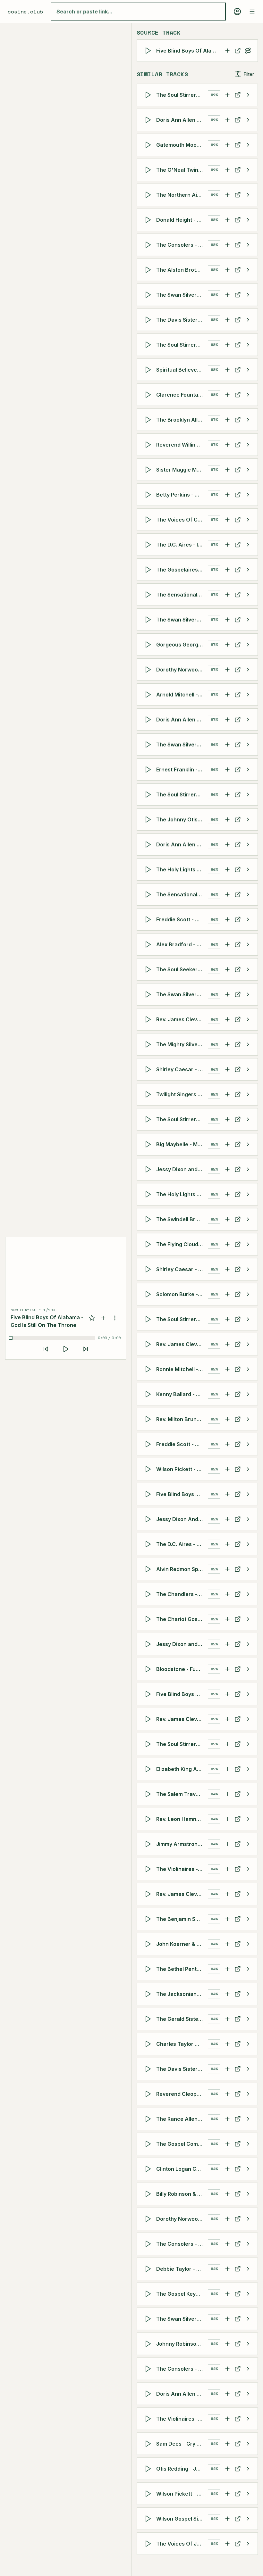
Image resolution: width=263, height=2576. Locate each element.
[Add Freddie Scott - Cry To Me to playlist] (227, 919)
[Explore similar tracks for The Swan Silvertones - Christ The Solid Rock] (248, 994)
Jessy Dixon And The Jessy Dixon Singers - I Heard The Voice (182, 1519)
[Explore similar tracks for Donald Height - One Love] (248, 220)
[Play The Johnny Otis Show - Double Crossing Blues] (149, 819)
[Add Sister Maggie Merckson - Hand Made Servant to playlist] (227, 470)
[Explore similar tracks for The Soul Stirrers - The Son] (248, 794)
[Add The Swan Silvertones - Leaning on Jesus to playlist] (227, 2319)
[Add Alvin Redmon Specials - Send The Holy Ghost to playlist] (227, 1569)
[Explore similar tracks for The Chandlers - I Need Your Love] (248, 1594)
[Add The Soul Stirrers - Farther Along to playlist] (227, 95)
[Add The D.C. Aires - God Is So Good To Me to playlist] (227, 1544)
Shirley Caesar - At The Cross (182, 1069)
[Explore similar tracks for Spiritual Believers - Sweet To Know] (248, 370)
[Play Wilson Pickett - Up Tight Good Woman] (149, 1469)
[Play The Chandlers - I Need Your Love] (149, 1594)
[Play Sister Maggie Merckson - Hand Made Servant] (149, 470)
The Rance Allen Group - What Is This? (182, 2119)
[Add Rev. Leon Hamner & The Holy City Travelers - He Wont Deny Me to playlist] (227, 1819)
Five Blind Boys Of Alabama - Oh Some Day (182, 1494)
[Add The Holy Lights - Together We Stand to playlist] (227, 869)
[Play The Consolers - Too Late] (149, 2244)
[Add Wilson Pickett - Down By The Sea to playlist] (227, 2494)
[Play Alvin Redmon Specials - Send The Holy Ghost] (149, 1569)
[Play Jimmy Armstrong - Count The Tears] (149, 1844)
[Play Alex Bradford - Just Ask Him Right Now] (149, 944)
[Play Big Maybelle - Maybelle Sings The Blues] (149, 1144)
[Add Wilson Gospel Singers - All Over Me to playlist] (227, 2519)
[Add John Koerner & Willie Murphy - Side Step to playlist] (227, 1944)
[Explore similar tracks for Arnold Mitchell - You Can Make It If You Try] (248, 695)
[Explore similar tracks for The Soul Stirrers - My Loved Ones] (248, 345)
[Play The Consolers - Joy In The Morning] (149, 2369)
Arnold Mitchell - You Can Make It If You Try (182, 695)
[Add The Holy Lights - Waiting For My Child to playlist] (227, 1194)
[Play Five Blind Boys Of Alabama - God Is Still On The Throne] (149, 51)
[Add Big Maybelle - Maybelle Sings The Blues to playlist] (227, 1144)
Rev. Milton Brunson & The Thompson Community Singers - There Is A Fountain (182, 1419)
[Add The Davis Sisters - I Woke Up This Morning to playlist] (227, 320)
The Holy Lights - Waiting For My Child (182, 1194)
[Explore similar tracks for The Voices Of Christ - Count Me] (248, 520)
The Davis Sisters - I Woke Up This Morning (182, 320)
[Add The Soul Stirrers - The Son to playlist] (227, 794)
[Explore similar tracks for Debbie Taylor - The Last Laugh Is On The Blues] (248, 2269)
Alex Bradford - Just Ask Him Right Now (182, 944)
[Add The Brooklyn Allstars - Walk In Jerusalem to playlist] (227, 420)
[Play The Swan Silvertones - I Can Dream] (149, 620)
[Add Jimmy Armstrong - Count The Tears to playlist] (227, 1844)
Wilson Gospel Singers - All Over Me (182, 2519)
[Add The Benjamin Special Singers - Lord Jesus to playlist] (227, 1919)
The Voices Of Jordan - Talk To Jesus (182, 2544)
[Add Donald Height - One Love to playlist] (227, 220)
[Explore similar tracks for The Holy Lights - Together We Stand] (248, 869)
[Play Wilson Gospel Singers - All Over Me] (149, 2519)
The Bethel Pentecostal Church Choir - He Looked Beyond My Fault (182, 1969)
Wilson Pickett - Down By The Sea (182, 2494)
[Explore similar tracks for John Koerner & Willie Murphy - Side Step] (248, 1944)
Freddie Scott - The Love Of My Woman (182, 1444)
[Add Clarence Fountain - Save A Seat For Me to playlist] (227, 395)
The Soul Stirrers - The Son (182, 794)
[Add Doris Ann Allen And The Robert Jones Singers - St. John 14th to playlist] (227, 2394)
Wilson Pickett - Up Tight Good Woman (182, 1469)
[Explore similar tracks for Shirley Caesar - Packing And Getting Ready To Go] (248, 1269)
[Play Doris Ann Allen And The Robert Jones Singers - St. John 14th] (149, 2394)
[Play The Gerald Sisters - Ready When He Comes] (149, 2019)
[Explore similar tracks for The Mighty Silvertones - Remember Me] (248, 1044)
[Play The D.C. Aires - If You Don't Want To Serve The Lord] (149, 545)
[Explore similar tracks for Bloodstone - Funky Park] (248, 1669)
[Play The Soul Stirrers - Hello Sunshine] (149, 1319)
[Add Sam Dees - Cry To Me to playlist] (227, 2444)
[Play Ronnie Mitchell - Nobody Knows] (149, 1369)
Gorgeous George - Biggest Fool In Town (182, 645)
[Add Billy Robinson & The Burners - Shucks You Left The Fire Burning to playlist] (227, 2194)
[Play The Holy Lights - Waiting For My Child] (149, 1194)
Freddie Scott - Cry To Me (182, 919)
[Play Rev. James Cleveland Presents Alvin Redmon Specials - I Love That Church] (149, 1719)
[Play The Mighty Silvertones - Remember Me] (149, 1044)
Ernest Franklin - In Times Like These (182, 770)
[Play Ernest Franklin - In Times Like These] (149, 770)
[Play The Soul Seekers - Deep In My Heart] (149, 969)
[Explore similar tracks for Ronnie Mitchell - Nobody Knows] (248, 1369)
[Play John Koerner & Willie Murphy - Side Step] (149, 1944)
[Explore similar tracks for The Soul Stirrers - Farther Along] (248, 95)
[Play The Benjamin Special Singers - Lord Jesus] (149, 1919)
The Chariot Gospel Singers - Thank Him (182, 1619)
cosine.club (25, 12)
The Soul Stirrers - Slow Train (182, 1119)
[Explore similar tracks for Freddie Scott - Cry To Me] (248, 919)
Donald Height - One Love (182, 220)
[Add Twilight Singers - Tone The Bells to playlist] (227, 1094)
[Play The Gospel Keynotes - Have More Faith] (149, 2294)
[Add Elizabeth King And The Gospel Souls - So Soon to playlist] (227, 1769)
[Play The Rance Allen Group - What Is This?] (149, 2119)
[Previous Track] (46, 1349)
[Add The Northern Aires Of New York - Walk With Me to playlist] (227, 195)
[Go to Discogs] (238, 51)
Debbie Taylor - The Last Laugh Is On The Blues (182, 2269)
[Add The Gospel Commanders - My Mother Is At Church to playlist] (227, 2144)
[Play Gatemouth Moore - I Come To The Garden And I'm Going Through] (149, 145)
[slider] (53, 1338)
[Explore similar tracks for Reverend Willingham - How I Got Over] (248, 445)
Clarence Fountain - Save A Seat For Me (182, 395)
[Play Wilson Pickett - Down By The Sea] (149, 2494)
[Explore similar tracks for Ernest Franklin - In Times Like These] (248, 770)
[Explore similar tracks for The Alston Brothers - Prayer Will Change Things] (248, 270)
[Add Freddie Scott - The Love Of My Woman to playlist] (227, 1444)
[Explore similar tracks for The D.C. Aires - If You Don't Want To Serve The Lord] (248, 545)
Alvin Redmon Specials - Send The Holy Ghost (182, 1569)
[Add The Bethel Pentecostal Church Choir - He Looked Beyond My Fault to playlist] (227, 1969)
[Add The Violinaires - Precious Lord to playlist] (227, 2419)
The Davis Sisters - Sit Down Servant (182, 2069)
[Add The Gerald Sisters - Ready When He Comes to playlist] (227, 2019)
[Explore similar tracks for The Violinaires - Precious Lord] (248, 2419)
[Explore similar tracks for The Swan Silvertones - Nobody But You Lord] (248, 745)
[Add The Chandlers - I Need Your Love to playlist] (227, 1594)
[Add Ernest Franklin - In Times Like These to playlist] (227, 770)
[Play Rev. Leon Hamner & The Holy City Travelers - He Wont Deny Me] (149, 1819)
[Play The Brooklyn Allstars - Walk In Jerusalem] (149, 420)
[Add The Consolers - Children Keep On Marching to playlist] (227, 245)
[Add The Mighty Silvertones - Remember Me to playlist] (227, 1044)
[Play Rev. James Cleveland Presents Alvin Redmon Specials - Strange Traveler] (149, 1019)
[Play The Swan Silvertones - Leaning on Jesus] (149, 2319)
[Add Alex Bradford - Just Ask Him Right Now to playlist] (227, 944)
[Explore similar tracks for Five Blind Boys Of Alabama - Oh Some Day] (248, 1494)
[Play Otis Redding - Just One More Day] (149, 2469)
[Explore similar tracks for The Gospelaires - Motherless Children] (248, 570)
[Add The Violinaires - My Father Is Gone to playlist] (227, 1869)
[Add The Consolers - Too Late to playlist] (227, 2244)
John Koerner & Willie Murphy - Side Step (182, 1944)
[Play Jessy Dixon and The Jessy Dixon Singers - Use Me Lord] (149, 1644)
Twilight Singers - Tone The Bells (182, 1094)
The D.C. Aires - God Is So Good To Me (182, 1544)
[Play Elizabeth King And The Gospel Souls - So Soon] (149, 1769)
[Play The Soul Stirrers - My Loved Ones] (149, 345)
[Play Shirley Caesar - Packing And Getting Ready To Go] (149, 1269)
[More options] (115, 1318)
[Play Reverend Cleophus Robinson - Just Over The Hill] (149, 2094)
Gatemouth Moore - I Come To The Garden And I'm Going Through (182, 145)
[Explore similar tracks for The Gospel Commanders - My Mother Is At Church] (248, 2144)
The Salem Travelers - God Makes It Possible (182, 1794)
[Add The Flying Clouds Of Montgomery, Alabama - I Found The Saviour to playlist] (227, 1244)
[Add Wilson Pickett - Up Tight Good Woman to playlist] (227, 1469)
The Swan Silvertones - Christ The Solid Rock (182, 994)
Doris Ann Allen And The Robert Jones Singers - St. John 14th (182, 2394)
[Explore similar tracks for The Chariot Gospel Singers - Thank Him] (248, 1619)
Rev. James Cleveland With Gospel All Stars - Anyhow (182, 1344)
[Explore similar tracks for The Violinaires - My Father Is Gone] (248, 1869)
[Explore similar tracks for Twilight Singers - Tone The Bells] (248, 1094)
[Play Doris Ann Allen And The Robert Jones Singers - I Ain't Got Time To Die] (149, 844)
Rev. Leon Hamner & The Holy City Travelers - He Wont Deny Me (182, 1819)
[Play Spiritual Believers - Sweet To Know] (149, 370)
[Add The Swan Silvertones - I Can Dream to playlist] (227, 620)
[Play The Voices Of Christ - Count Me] (149, 520)
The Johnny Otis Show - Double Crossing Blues (182, 819)
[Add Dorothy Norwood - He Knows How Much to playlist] (227, 2219)
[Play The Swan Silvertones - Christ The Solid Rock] (149, 994)
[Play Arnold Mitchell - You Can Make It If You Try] (149, 695)
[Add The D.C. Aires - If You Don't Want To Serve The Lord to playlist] (227, 545)
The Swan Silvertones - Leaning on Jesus (182, 2319)
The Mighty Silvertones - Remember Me (182, 1044)
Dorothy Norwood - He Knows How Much (182, 2219)
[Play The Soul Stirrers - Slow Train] (149, 1119)
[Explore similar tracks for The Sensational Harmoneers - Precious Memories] (248, 595)
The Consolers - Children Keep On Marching (182, 245)
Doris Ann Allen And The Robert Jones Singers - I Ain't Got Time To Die (182, 844)
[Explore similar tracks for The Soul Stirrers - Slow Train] (248, 1119)
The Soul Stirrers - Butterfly (182, 1744)
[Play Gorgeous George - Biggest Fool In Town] (149, 645)
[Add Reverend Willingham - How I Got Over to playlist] (227, 445)
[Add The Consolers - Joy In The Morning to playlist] (227, 2369)
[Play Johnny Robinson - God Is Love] (149, 2344)
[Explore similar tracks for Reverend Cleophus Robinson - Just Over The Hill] (248, 2094)
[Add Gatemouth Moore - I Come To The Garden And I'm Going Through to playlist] (227, 145)
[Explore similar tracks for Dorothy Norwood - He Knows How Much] (248, 2219)
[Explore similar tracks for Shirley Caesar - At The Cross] (248, 1069)
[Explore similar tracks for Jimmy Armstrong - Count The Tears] (248, 1844)
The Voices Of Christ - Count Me (182, 520)
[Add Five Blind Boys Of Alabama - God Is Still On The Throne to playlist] (227, 51)
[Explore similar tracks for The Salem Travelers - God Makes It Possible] (248, 1794)
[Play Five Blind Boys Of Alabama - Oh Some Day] (149, 1494)
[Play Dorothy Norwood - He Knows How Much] (149, 2219)
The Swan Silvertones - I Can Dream (182, 620)
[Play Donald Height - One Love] (149, 220)
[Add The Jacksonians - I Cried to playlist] (227, 1994)
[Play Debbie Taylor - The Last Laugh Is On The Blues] (149, 2269)
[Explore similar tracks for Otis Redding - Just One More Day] (248, 2469)
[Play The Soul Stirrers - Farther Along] (149, 95)
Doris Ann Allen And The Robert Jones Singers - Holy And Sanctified (182, 720)
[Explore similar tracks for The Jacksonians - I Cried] (248, 1994)
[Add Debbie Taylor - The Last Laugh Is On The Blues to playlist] (227, 2269)
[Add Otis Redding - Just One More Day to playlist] (227, 2469)
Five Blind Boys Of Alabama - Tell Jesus (182, 1694)
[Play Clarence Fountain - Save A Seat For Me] (149, 395)
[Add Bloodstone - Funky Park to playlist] (227, 1669)
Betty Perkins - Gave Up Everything (182, 495)
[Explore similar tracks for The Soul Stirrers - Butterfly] (248, 1744)
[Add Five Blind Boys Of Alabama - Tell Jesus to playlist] (227, 1694)
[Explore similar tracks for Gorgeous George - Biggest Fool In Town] (248, 645)
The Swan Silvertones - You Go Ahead (182, 295)
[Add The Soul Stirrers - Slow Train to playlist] (227, 1119)
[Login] (237, 12)
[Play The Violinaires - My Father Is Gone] (149, 1869)
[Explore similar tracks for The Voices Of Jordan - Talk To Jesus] (248, 2544)
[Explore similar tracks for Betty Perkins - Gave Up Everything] (248, 495)
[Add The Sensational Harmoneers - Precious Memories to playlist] (227, 595)
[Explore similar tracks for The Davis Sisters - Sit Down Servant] (248, 2069)
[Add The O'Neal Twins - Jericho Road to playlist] (227, 170)
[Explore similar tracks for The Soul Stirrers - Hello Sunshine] (248, 1319)
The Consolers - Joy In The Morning (182, 2369)
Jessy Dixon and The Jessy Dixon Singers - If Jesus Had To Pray (182, 1169)
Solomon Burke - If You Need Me (182, 1294)
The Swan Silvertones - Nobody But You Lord (182, 745)
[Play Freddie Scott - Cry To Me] (149, 919)
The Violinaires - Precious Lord (182, 2419)
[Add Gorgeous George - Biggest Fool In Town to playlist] (227, 645)
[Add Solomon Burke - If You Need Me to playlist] (227, 1294)
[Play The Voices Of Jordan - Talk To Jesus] (149, 2544)
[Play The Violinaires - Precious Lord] (149, 2419)
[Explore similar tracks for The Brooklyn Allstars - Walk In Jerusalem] (248, 420)
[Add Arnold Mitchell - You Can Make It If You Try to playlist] (227, 695)
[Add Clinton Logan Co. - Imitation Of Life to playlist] (227, 2169)
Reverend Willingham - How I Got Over (182, 445)
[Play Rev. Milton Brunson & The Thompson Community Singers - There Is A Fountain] (149, 1419)
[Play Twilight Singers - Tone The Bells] (149, 1094)
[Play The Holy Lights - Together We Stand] (149, 869)
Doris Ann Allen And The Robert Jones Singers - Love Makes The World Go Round (182, 120)
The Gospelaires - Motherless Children (182, 570)
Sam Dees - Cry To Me (182, 2444)
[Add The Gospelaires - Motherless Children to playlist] (227, 570)
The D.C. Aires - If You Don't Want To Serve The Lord (182, 545)
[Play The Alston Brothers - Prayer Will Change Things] (149, 270)
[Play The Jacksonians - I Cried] (149, 1994)
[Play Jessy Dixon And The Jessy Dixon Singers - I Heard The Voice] (149, 1519)
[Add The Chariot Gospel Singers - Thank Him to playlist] (227, 1619)
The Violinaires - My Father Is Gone (182, 1869)
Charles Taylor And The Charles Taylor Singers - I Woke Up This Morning (182, 2044)
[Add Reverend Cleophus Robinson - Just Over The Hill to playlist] (227, 2094)
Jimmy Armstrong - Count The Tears (182, 1844)
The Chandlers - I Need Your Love (182, 1594)
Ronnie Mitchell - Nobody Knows (182, 1369)
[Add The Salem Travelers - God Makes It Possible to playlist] (227, 1794)
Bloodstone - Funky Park (182, 1669)
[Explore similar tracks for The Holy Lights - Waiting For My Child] (248, 1194)
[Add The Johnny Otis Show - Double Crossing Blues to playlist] (227, 819)
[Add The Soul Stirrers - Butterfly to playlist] (227, 1744)
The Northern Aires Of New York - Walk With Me (182, 195)
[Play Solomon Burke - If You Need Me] (149, 1294)
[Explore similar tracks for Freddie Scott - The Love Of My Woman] (248, 1444)
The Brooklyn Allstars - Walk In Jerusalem (182, 420)
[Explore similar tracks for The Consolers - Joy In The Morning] (248, 2369)
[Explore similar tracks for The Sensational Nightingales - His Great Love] (248, 894)
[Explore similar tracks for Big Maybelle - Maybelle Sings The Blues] (248, 1144)
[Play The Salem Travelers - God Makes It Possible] (149, 1794)
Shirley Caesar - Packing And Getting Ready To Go (182, 1269)
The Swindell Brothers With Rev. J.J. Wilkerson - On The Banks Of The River (182, 1219)
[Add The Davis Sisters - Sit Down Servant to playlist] (227, 2069)
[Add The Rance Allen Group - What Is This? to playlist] (227, 2119)
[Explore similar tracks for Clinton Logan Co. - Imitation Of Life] (248, 2169)
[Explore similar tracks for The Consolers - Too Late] (248, 2244)
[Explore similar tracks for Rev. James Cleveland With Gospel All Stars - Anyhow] (248, 1344)
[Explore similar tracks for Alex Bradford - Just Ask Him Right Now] (248, 944)
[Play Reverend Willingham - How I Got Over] (149, 445)
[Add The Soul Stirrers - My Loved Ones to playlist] (227, 345)
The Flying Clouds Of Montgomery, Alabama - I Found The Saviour (182, 1244)
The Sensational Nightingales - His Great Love (182, 894)
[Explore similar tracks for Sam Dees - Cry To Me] (248, 2444)
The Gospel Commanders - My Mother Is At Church (182, 2144)
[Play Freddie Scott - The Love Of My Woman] (149, 1444)
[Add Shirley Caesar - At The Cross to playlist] (227, 1069)
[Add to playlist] (103, 1318)
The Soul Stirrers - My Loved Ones (182, 345)
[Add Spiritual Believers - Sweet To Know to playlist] (227, 370)
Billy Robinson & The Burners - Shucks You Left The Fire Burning (182, 2194)
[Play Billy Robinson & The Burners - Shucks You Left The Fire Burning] (149, 2194)
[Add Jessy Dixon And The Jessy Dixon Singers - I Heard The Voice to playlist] (227, 1519)
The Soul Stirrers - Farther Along (182, 95)
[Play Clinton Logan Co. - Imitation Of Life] (149, 2169)
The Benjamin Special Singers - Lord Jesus (182, 1919)
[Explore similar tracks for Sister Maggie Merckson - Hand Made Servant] (248, 470)
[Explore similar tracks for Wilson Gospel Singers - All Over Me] (248, 2519)
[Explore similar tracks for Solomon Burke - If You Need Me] (248, 1294)
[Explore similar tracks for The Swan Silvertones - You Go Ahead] (248, 295)
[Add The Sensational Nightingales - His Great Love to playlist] (227, 894)
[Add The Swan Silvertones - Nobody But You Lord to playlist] (227, 745)
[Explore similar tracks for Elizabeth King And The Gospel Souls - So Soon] (248, 1769)
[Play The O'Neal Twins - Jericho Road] (149, 170)
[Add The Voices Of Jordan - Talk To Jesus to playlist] (227, 2544)
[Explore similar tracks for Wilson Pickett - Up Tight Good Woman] (248, 1469)
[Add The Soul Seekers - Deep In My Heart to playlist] (227, 969)
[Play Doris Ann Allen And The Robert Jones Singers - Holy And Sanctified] (149, 720)
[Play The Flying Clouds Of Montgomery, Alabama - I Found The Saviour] (149, 1244)
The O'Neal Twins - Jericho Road (182, 170)
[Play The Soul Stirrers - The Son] (149, 794)
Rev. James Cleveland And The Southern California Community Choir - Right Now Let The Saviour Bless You (182, 1894)
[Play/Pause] (66, 1349)
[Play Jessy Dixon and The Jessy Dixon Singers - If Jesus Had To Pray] (149, 1169)
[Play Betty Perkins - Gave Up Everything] (149, 495)
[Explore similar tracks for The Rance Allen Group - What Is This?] (248, 2119)
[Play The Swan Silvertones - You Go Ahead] (149, 295)
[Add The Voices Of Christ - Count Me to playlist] (227, 520)
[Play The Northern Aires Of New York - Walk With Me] (149, 195)
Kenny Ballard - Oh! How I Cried (182, 1394)
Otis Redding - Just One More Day (182, 2469)
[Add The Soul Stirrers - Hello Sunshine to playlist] (227, 1319)
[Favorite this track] (92, 1318)
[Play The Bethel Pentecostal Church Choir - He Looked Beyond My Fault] (149, 1969)
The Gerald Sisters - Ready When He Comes (182, 2019)
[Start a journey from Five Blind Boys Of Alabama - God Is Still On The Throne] (248, 51)
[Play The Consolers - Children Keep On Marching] (149, 245)
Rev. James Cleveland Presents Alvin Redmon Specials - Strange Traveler (182, 1019)
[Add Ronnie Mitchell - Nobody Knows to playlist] (227, 1369)
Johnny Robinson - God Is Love (182, 2344)
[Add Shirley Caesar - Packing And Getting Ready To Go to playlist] (227, 1269)
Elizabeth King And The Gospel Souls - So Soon (182, 1769)
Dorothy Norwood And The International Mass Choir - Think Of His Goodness (182, 670)
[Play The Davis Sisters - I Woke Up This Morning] (149, 320)
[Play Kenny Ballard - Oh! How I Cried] (149, 1394)
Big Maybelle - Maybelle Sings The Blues (182, 1144)
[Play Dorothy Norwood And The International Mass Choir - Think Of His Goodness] (149, 670)
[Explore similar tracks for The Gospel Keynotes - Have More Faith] (248, 2294)
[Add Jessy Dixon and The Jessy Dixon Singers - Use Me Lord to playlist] (227, 1644)
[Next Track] (86, 1349)
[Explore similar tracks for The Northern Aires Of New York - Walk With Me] (248, 195)
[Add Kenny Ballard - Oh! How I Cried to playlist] (227, 1394)
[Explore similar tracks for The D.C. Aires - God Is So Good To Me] (248, 1544)
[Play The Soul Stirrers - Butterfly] (149, 1744)
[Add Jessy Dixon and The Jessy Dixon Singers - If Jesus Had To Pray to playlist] (227, 1169)
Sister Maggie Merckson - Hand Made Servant (182, 470)
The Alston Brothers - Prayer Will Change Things (182, 270)
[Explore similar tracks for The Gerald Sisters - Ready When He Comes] (248, 2019)
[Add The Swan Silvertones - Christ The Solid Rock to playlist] (227, 994)
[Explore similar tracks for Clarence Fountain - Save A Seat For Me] (248, 395)
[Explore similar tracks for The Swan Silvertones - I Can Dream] (248, 620)
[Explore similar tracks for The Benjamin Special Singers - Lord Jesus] (248, 1919)
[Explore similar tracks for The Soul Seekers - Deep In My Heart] (248, 969)
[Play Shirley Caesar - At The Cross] (149, 1069)
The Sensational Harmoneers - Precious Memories (182, 595)
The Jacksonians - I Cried (182, 1994)
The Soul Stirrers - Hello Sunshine (182, 1319)
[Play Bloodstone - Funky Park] (149, 1669)
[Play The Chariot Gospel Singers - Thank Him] (149, 1619)
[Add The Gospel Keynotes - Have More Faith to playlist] (227, 2294)
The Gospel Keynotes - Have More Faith (182, 2294)
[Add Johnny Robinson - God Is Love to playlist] (227, 2344)
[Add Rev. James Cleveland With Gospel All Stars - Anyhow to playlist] (227, 1344)
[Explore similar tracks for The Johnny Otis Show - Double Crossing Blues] (248, 819)
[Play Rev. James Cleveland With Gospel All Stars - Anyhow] (149, 1344)
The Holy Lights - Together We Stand (182, 869)
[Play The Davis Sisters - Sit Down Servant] (149, 2069)
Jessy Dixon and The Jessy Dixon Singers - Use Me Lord (182, 1644)
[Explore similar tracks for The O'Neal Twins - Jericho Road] (248, 170)
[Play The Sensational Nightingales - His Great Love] (149, 894)
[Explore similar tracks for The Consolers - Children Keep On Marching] (248, 245)
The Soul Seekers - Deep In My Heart (182, 969)
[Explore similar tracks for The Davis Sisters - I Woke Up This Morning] (248, 320)
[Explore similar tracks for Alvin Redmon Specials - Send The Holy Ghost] (248, 1569)
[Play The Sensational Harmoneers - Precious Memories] (149, 595)
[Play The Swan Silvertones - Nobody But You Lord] (149, 745)
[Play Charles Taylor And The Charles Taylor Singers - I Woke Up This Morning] (149, 2044)
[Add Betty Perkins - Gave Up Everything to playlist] (227, 495)
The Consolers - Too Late (182, 2244)
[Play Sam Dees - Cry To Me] (149, 2444)
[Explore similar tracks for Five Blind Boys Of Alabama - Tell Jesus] (248, 1694)
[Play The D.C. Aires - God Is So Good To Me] (149, 1544)
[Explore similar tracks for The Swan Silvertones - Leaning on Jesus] (248, 2319)
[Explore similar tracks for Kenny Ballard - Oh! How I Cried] (248, 1394)
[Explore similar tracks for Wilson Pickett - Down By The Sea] (248, 2494)
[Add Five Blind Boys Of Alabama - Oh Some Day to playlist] (227, 1494)
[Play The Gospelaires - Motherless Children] (149, 570)
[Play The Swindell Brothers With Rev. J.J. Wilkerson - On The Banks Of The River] (149, 1219)
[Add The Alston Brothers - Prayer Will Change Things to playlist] (227, 270)
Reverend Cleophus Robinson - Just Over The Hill (182, 2094)
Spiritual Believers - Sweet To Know (182, 370)
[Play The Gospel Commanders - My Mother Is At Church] (149, 2144)
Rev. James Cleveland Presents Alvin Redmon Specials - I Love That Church (182, 1719)
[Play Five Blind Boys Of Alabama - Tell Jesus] (149, 1694)
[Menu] (252, 12)
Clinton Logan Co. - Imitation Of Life (182, 2169)
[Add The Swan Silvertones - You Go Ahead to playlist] (227, 295)
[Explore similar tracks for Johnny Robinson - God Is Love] (248, 2344)
